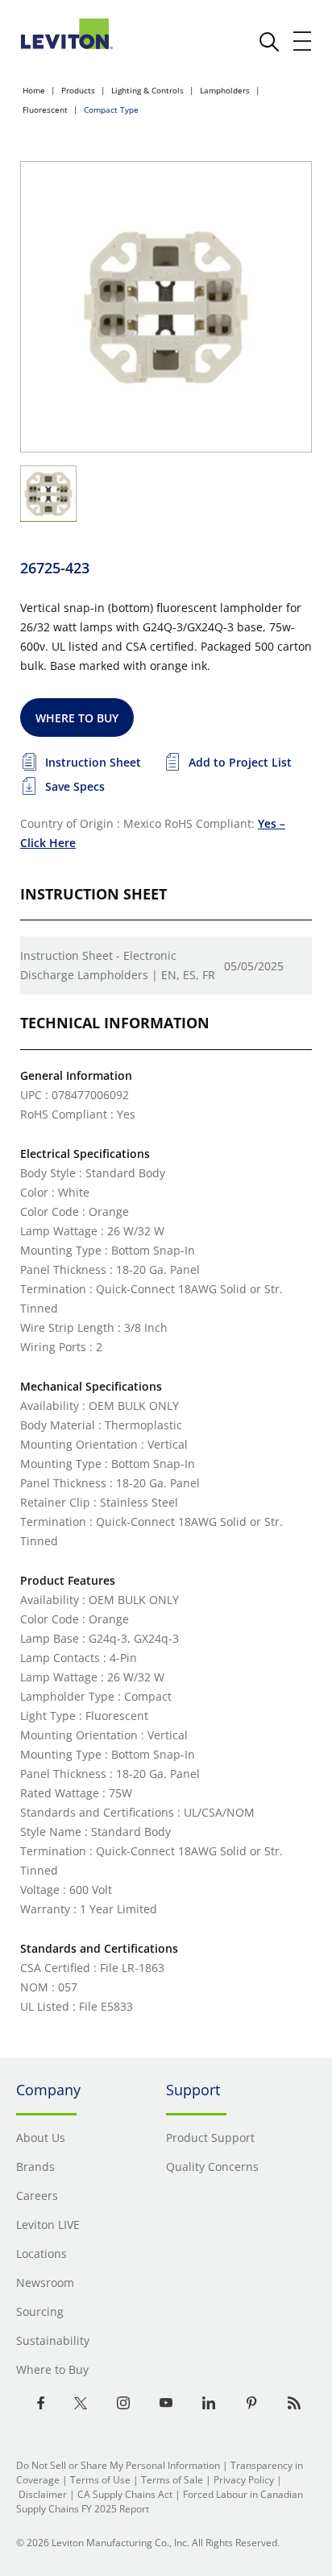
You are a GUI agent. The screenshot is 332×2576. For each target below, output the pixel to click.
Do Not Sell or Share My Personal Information (118, 2465)
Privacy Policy (244, 2480)
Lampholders (225, 90)
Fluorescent (45, 110)
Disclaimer (43, 2494)
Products (78, 90)
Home (34, 90)
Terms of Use (100, 2480)
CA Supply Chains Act (125, 2494)
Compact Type (111, 110)
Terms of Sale (172, 2480)
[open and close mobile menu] (303, 41)
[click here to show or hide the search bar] (269, 42)
